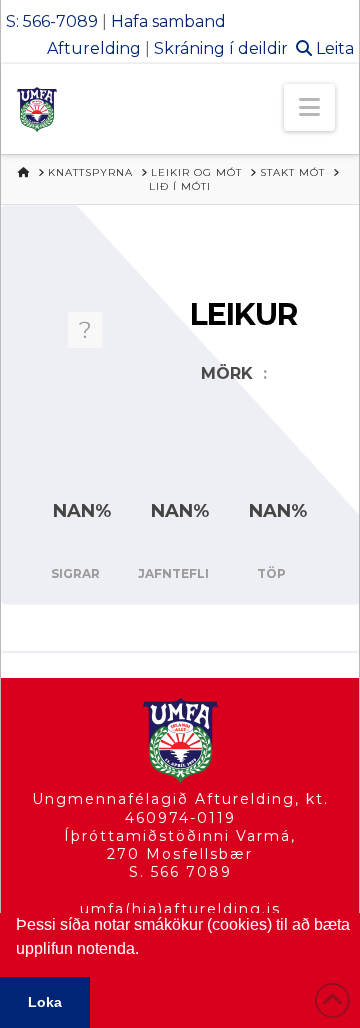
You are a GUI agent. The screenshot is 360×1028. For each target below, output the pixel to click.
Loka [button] (45, 1002)
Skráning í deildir (221, 48)
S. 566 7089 (180, 872)
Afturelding (94, 48)
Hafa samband (168, 21)
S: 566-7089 (52, 21)
